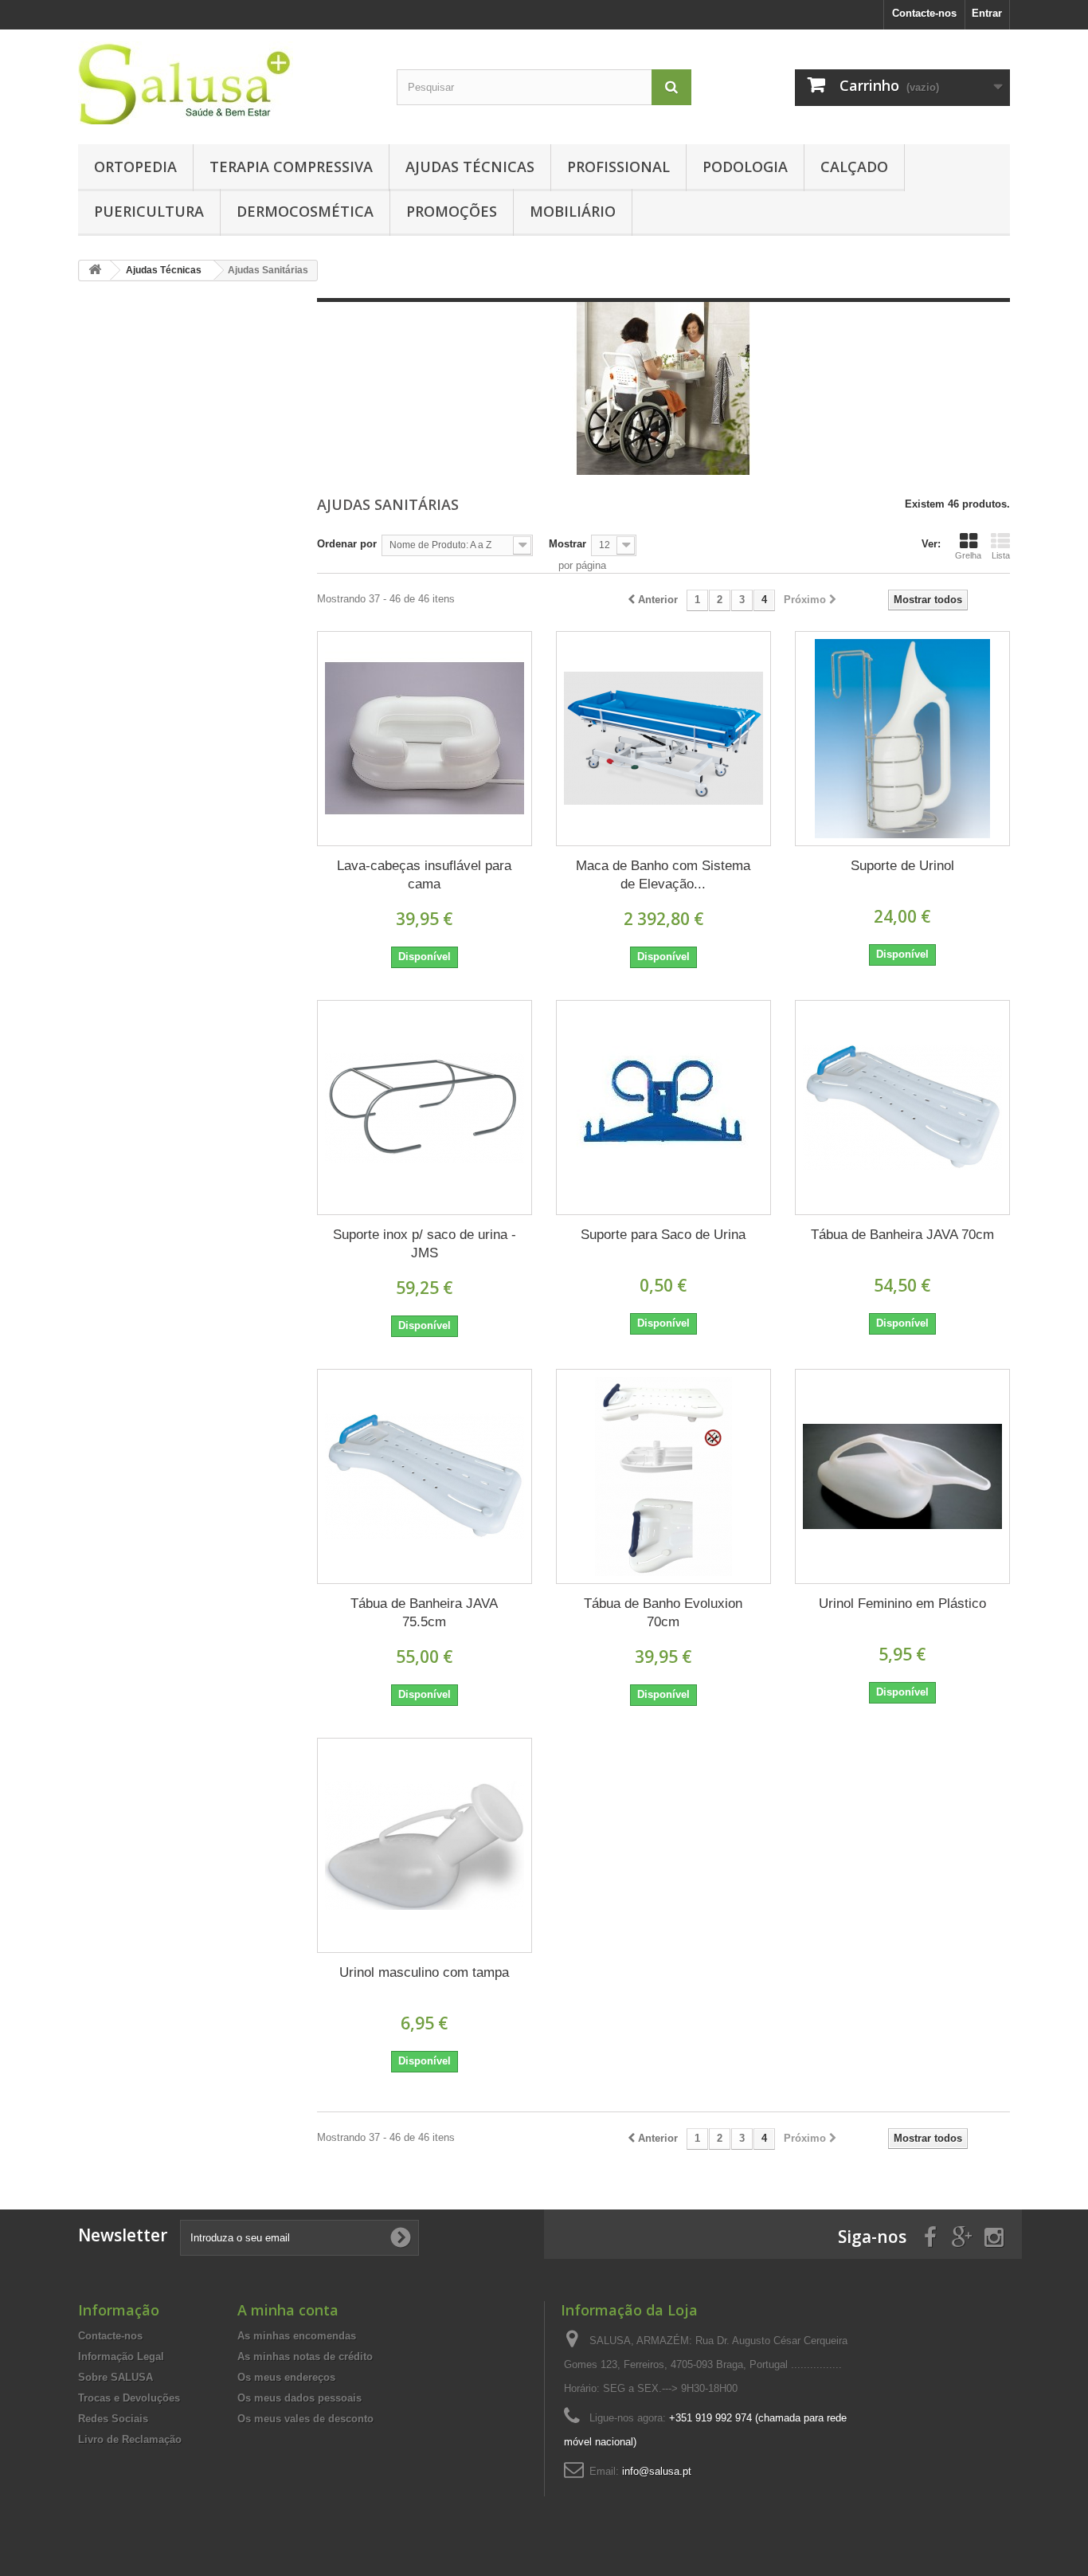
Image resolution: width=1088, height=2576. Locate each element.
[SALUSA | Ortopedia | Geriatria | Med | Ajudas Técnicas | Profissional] (225, 83)
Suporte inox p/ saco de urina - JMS (425, 1244)
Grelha (968, 555)
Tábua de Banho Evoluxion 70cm (663, 1613)
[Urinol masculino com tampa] (425, 1845)
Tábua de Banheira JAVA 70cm (902, 1235)
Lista (1001, 555)
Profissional (618, 167)
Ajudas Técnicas (470, 167)
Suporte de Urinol (902, 866)
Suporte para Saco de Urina (663, 1235)
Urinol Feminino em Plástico (902, 1604)
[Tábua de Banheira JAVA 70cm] (902, 1108)
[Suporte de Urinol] (902, 739)
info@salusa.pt (657, 2471)
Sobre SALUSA (115, 2377)
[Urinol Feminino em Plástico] (902, 1476)
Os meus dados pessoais (299, 2398)
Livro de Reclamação (130, 2439)
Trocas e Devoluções (129, 2398)
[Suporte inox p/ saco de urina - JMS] (425, 1108)
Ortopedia (135, 167)
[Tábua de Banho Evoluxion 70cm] (663, 1476)
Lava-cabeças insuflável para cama (424, 875)
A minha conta (288, 2310)
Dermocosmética (305, 211)
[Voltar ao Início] (95, 271)
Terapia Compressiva (291, 167)
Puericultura (149, 211)
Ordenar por (347, 544)
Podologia (745, 167)
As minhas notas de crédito (305, 2356)
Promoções (452, 211)
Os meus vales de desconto (305, 2419)
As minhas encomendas (297, 2336)
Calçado (854, 167)
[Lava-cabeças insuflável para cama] (425, 739)
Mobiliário (573, 211)
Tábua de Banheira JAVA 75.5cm (424, 1613)
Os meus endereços (286, 2377)
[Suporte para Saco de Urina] (663, 1108)
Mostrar (567, 544)
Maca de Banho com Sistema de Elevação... (663, 875)
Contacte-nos (924, 13)
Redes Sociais (113, 2419)
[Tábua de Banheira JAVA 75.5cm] (425, 1476)
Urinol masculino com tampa (424, 1972)
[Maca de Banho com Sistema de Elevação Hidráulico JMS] (663, 739)
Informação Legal (121, 2356)
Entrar (987, 13)
